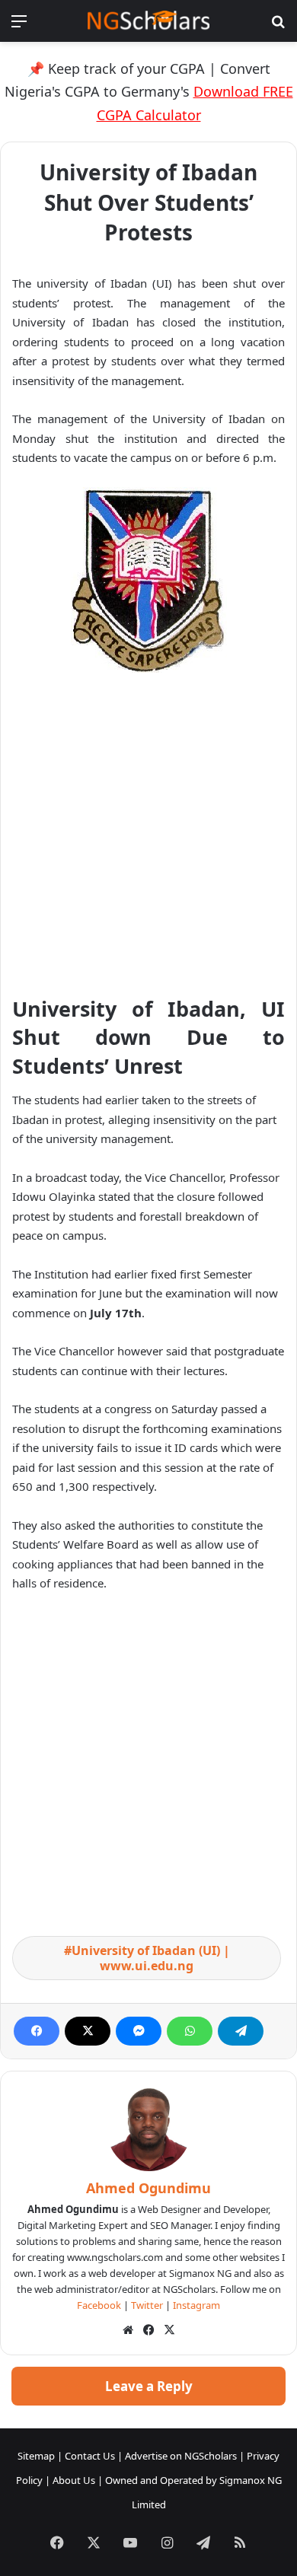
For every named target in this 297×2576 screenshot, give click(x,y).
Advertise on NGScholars (181, 2456)
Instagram (196, 2305)
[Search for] (278, 26)
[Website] (128, 2330)
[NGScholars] (148, 21)
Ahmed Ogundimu (148, 2188)
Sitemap (36, 2456)
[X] (88, 2031)
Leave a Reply (149, 2386)
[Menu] (19, 26)
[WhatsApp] (190, 2031)
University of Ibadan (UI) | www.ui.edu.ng (151, 1958)
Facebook (99, 2305)
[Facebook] (37, 2031)
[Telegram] (241, 2031)
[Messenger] (139, 2031)
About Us (74, 2480)
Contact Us (90, 2456)
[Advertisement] (148, 840)
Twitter (147, 2305)
